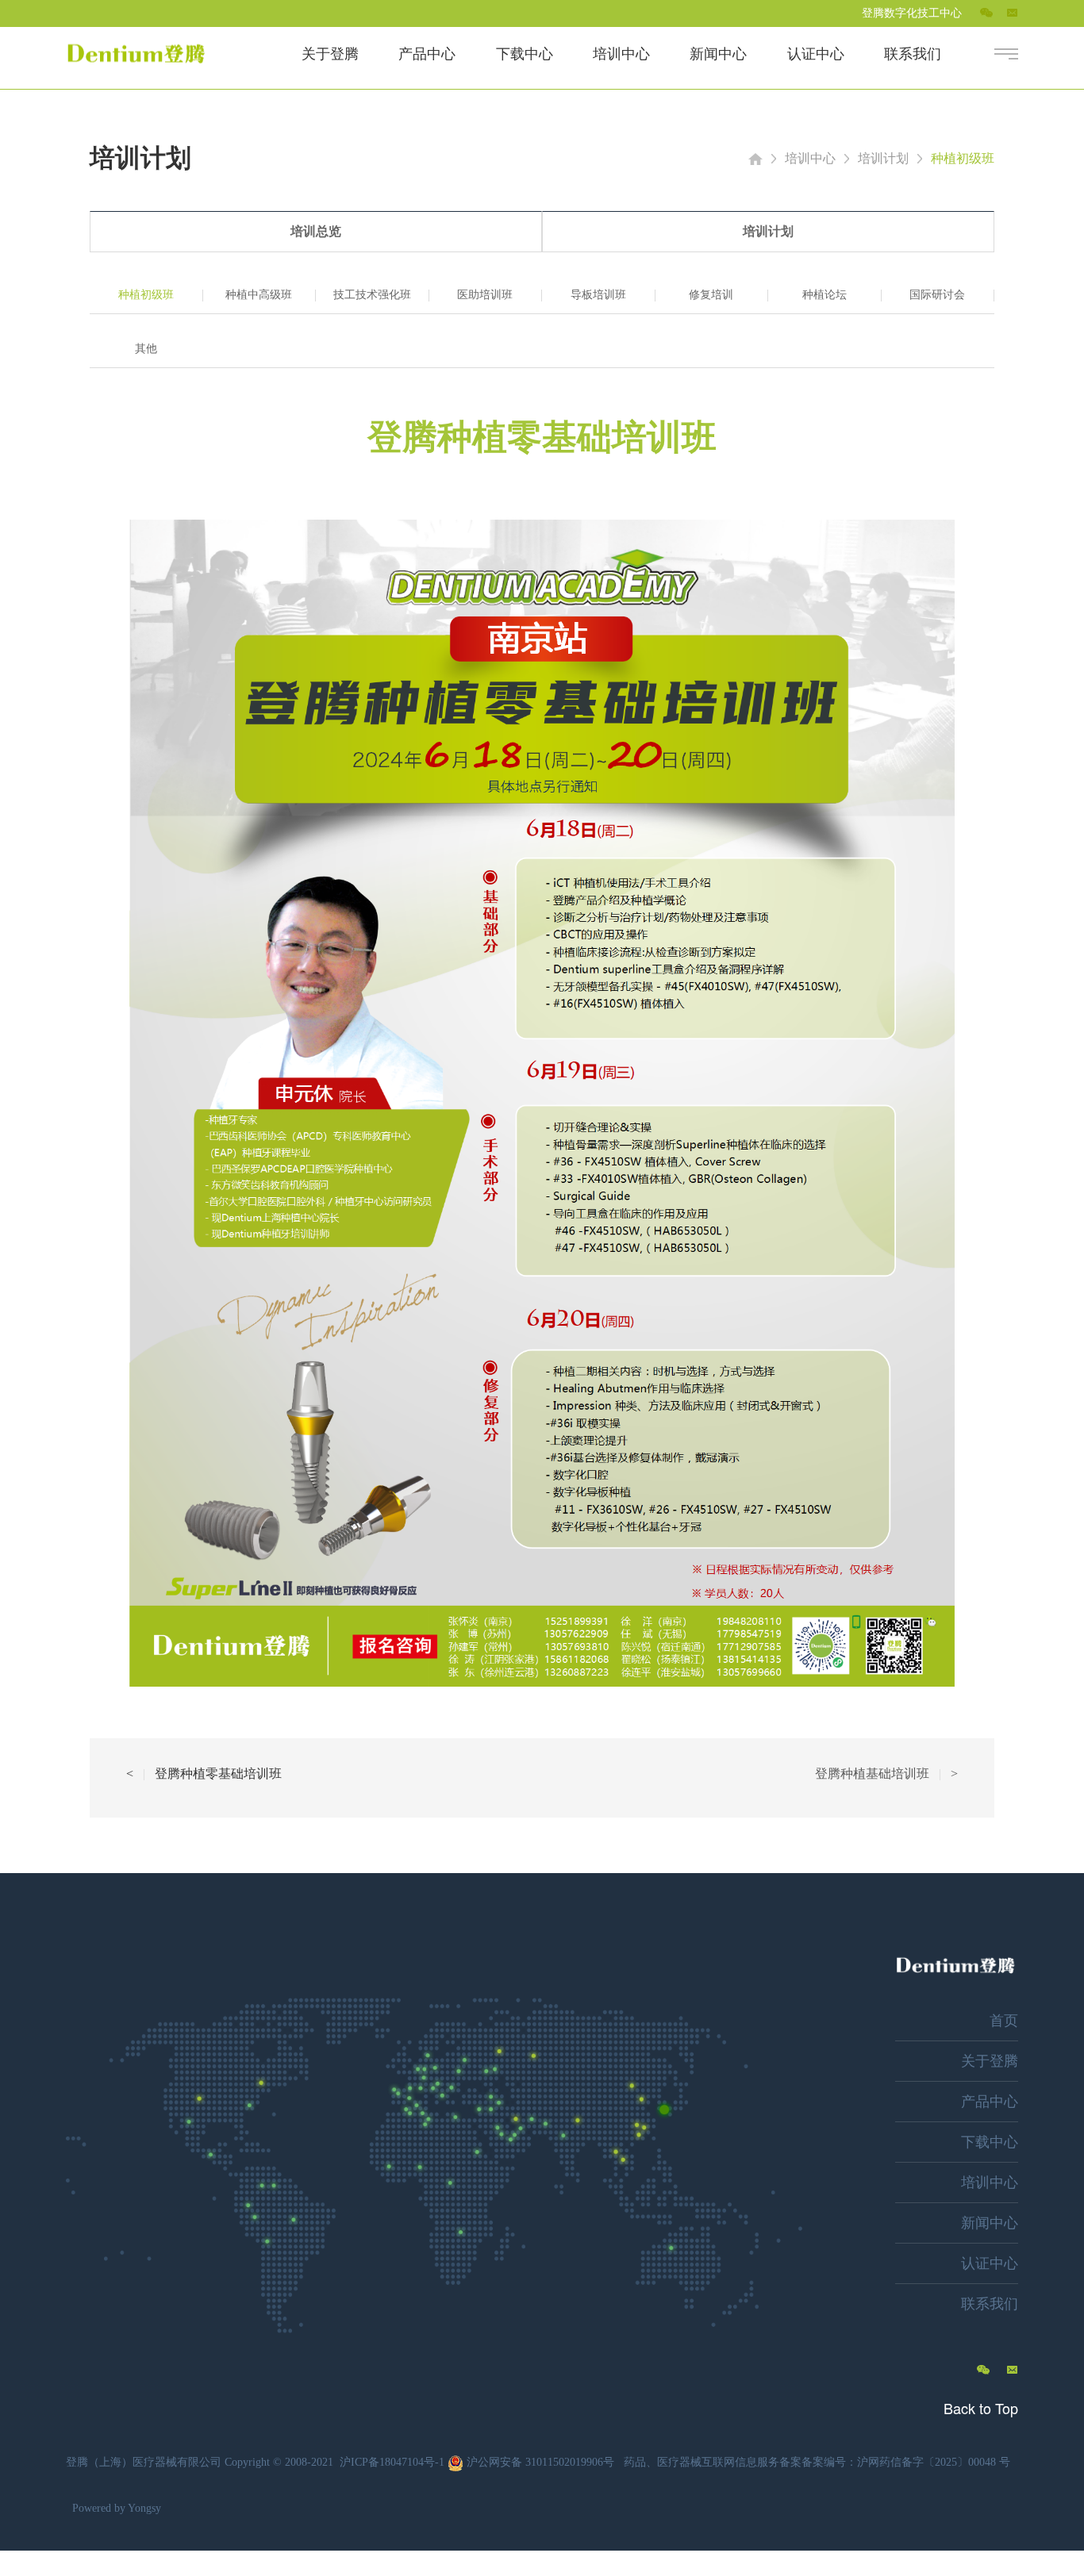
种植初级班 (963, 158)
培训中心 (810, 158)
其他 (146, 349)
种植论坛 (825, 295)
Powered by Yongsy (117, 2508)
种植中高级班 (259, 295)
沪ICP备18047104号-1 (392, 2462)
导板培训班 (598, 295)
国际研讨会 (937, 295)
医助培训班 (485, 295)
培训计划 (883, 158)
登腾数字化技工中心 (912, 13)
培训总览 (316, 231)
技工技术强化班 (372, 295)
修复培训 (711, 295)
